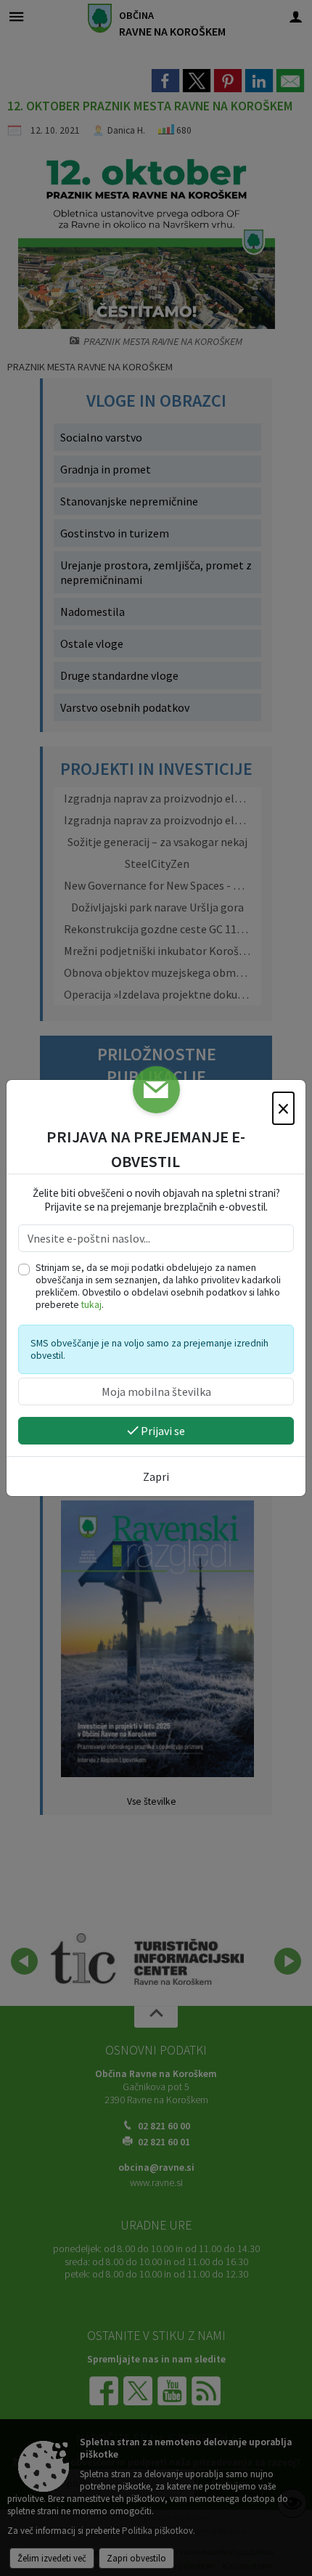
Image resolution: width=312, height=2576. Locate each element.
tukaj (91, 1305)
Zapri (156, 1476)
